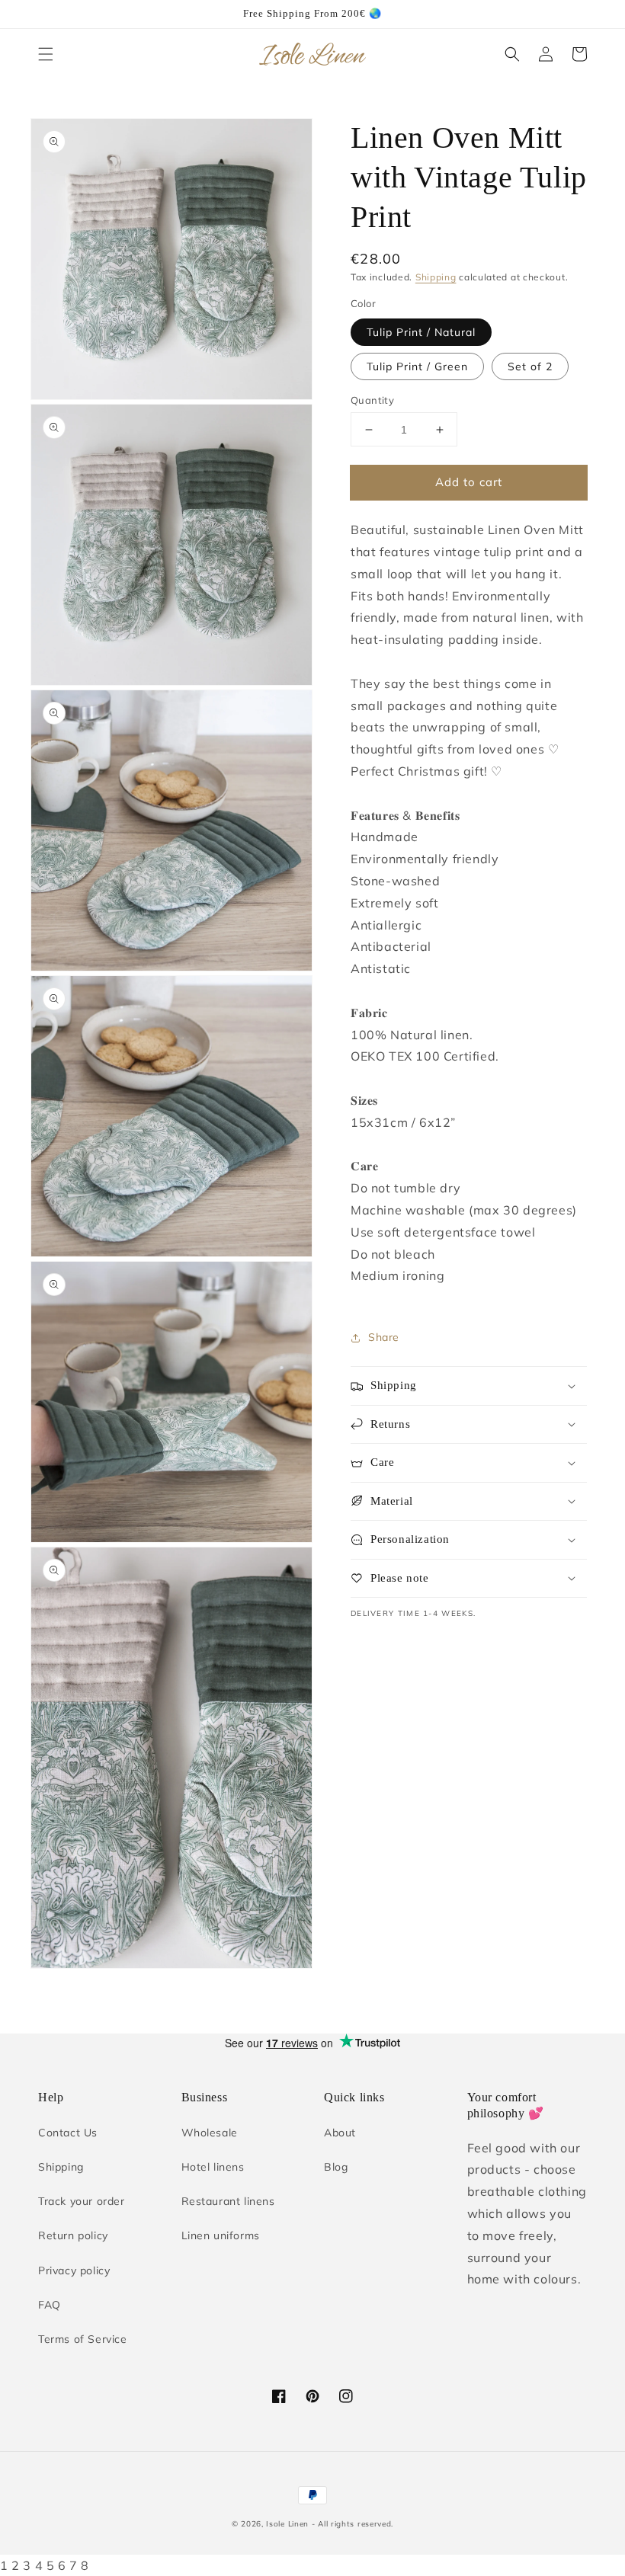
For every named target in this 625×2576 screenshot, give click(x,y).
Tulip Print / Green (417, 366)
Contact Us (68, 2133)
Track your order (82, 2201)
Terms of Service (83, 2339)
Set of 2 (530, 366)
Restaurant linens (228, 2201)
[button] (46, 54)
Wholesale (210, 2133)
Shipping (436, 277)
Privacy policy (74, 2270)
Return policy (73, 2235)
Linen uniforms (221, 2235)
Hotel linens (213, 2167)
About (340, 2133)
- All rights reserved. (353, 2524)
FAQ (50, 2305)
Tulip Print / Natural (421, 332)
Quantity (372, 400)
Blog (336, 2167)
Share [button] (384, 1337)
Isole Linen (287, 2524)
